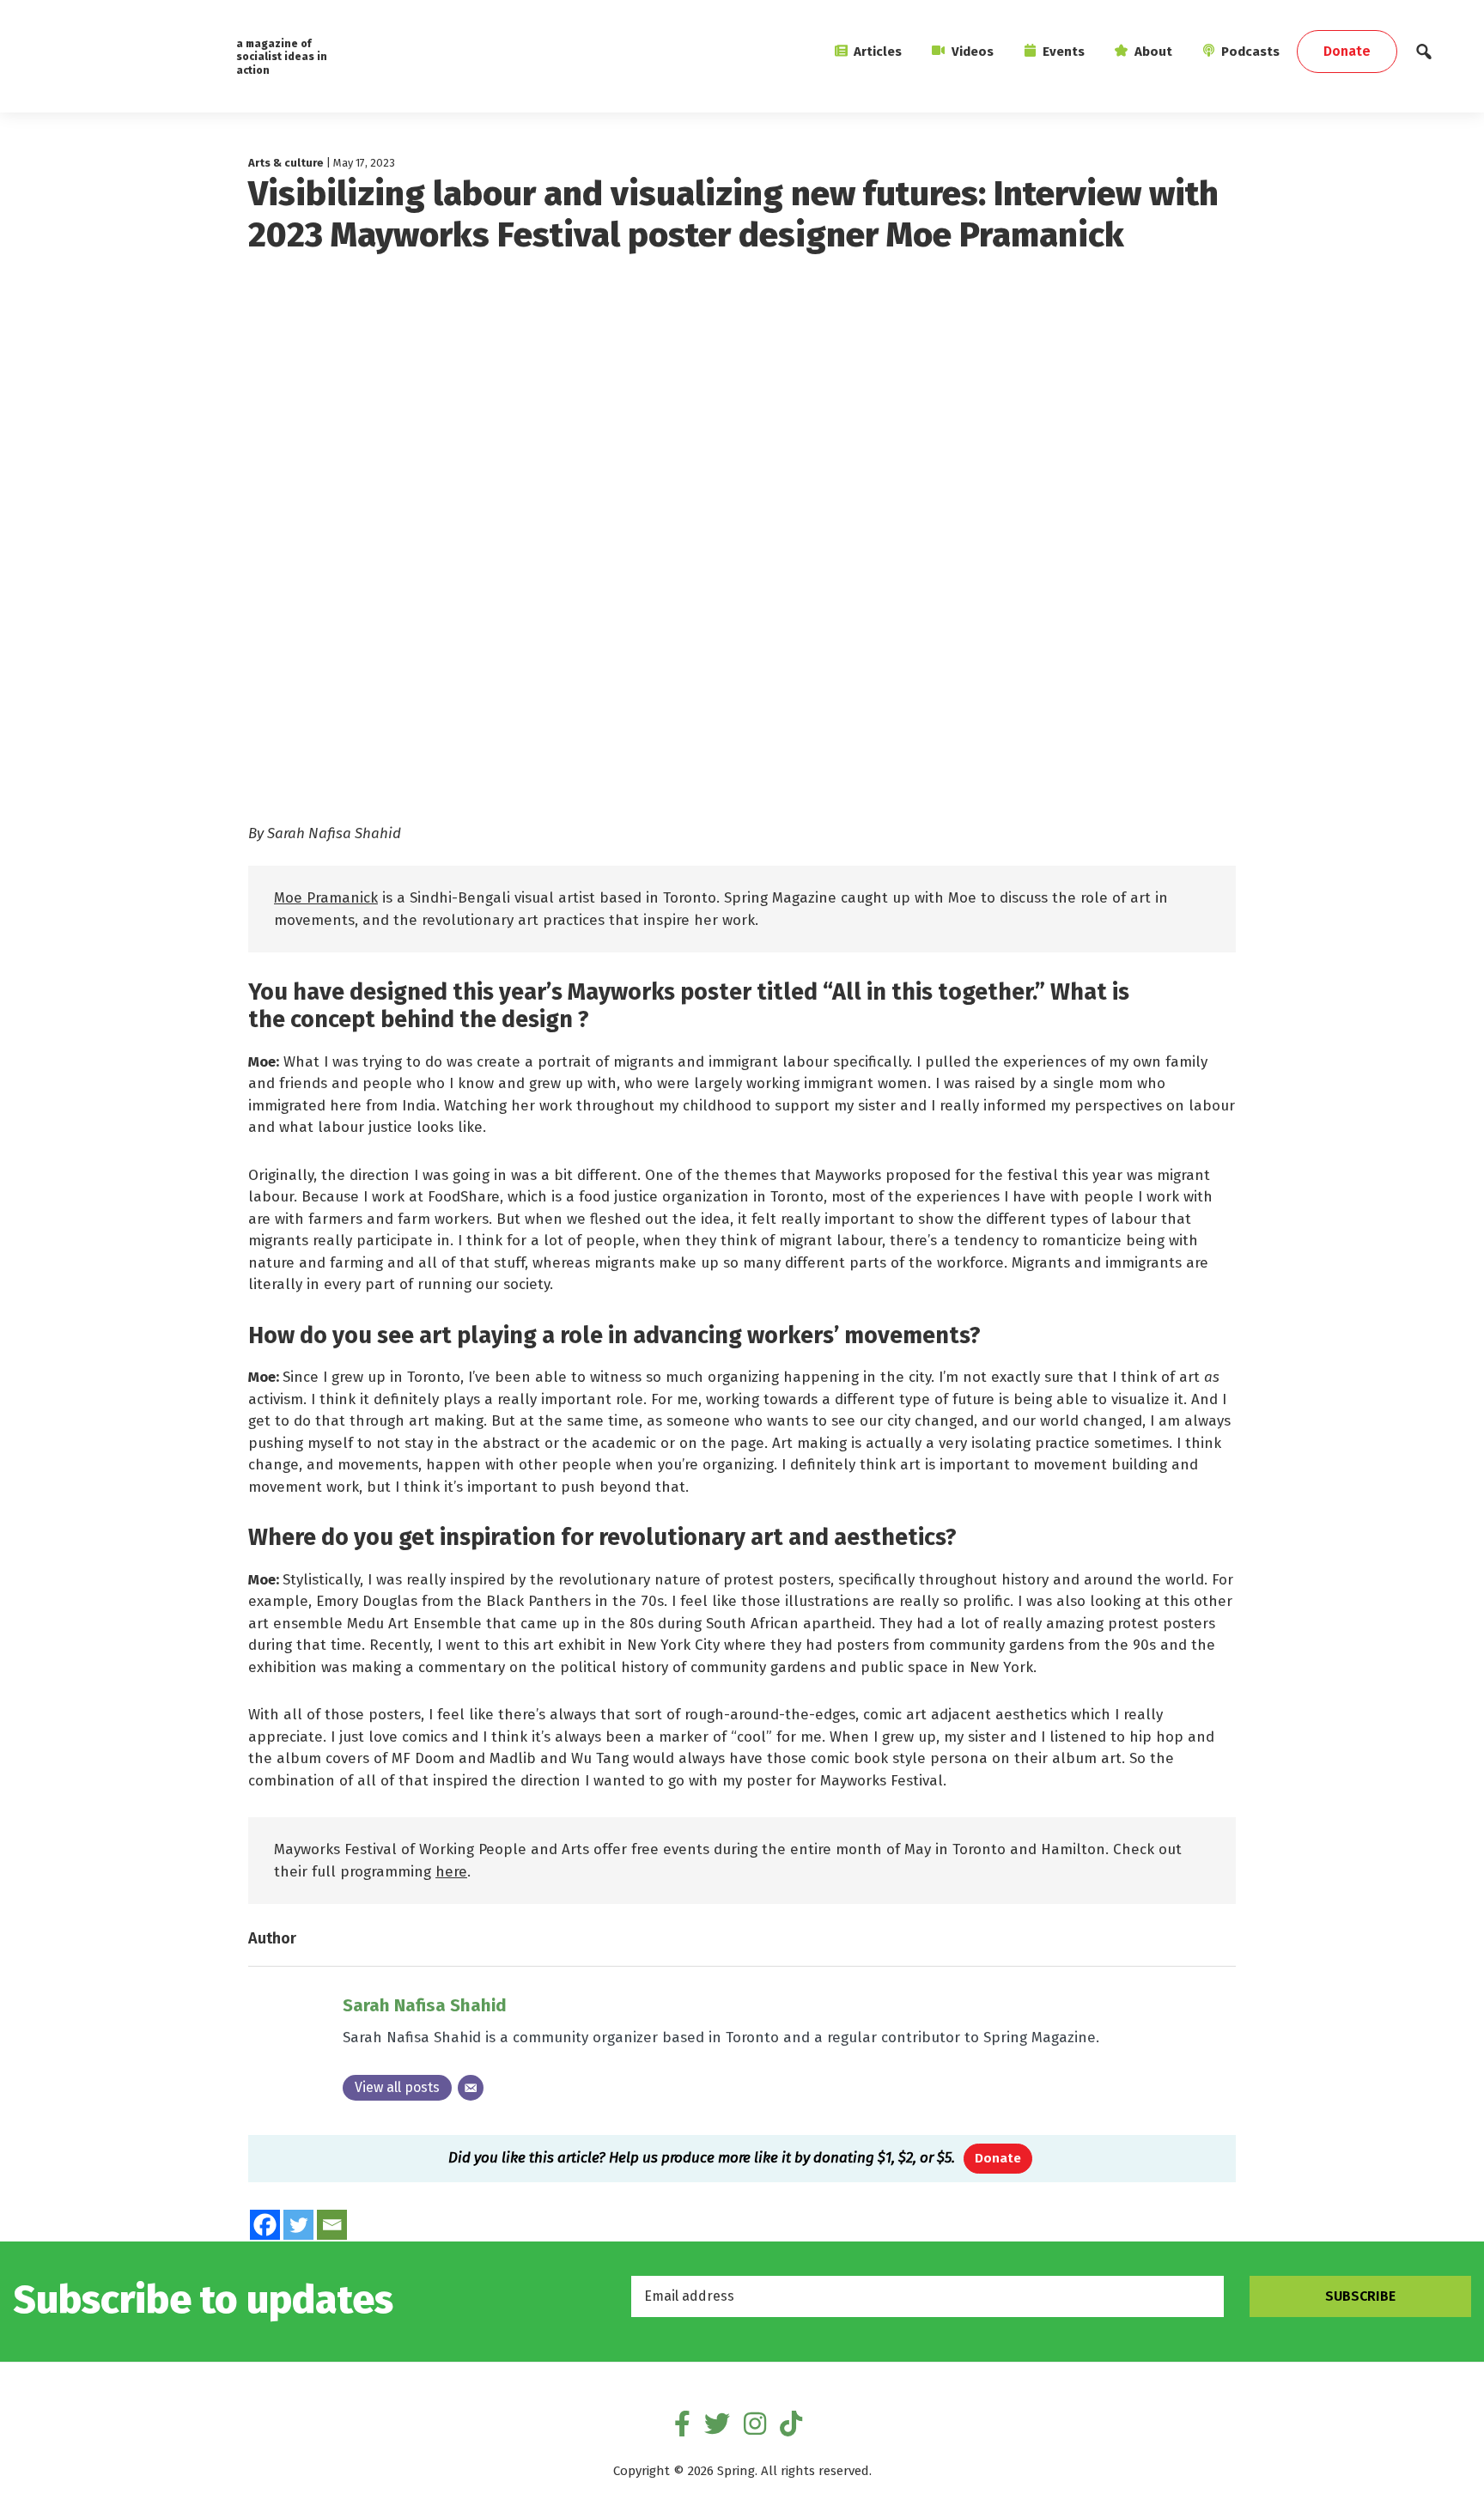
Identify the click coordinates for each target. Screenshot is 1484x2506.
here (451, 1872)
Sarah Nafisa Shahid (425, 2005)
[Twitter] (298, 2225)
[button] (1424, 56)
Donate (998, 2158)
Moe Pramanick (326, 898)
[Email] (471, 2088)
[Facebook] (265, 2225)
